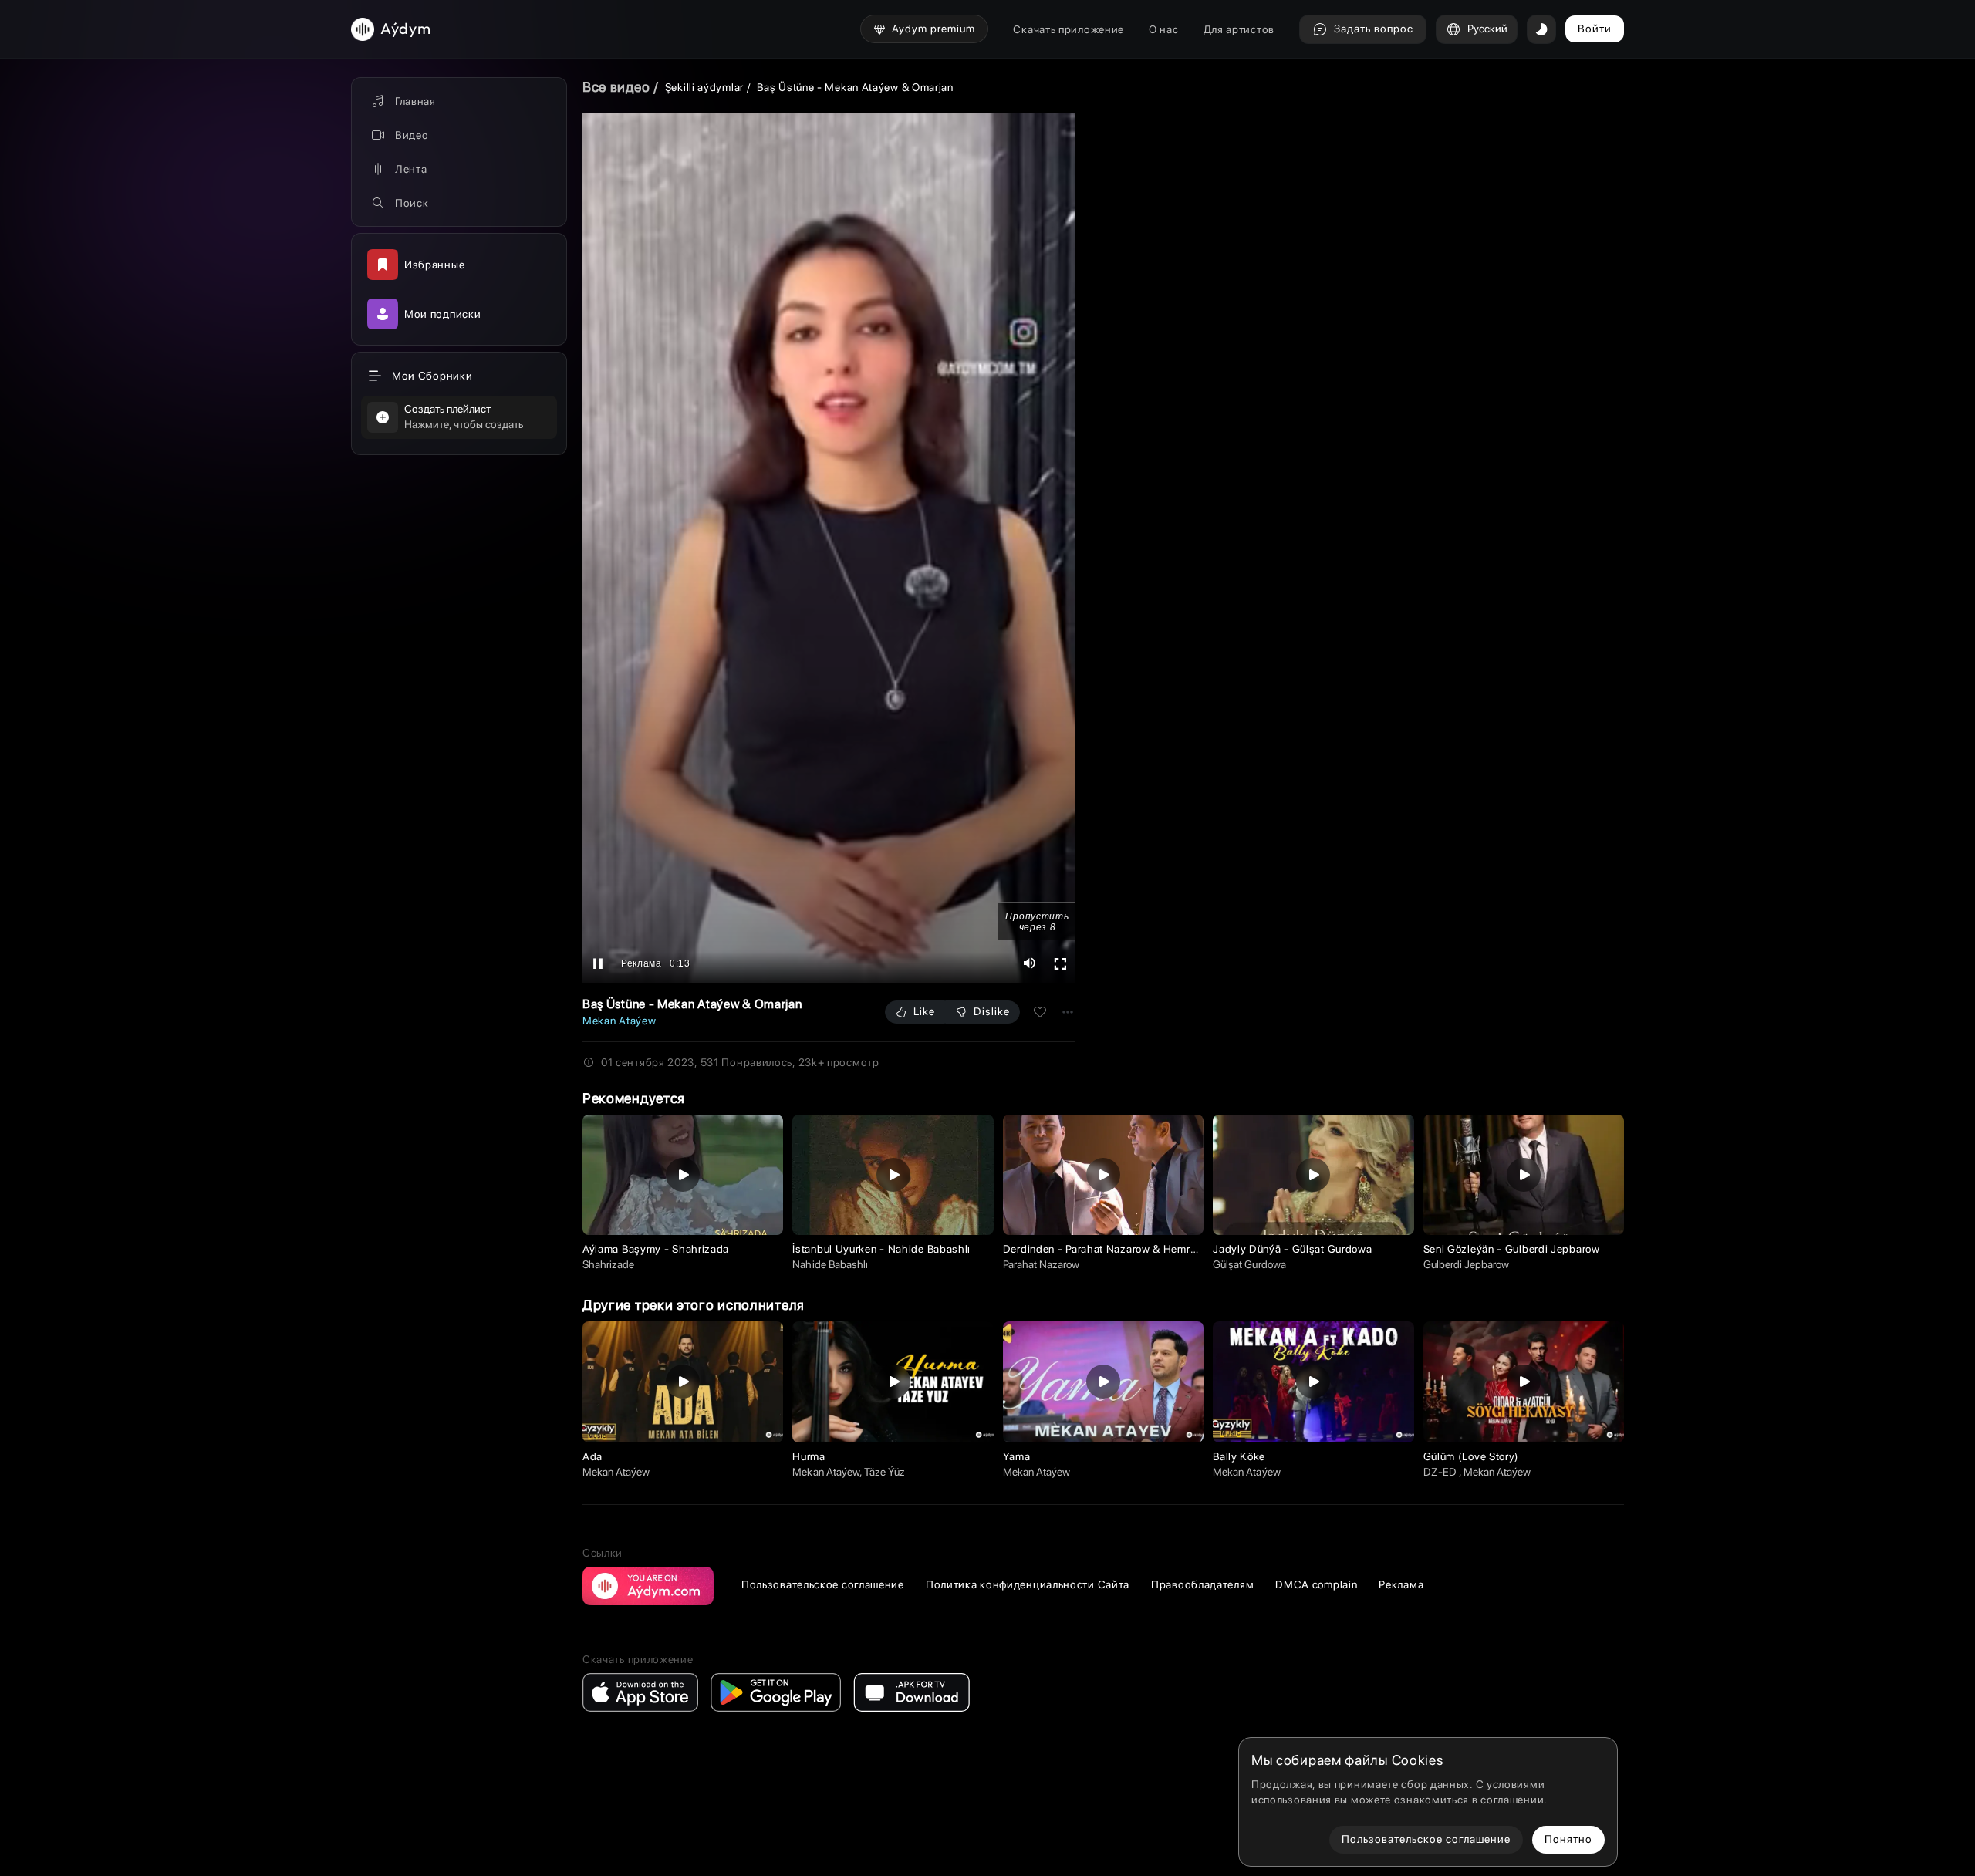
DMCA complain (1316, 1584)
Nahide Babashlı (830, 1264)
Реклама (1401, 1584)
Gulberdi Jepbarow (1467, 1264)
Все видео (616, 87)
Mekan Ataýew (619, 1021)
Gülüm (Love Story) (1472, 1456)
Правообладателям (1202, 1584)
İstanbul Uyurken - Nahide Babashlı (881, 1249)
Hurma (809, 1456)
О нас (1164, 29)
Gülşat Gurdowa (1249, 1264)
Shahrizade (608, 1264)
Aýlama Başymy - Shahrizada (656, 1249)
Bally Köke (1239, 1456)
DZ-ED (1441, 1472)
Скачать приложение (1069, 29)
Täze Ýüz (885, 1472)
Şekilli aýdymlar (704, 87)
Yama (1017, 1456)
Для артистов (1239, 29)
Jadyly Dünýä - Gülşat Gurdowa (1292, 1249)
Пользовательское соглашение (823, 1584)
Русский (1487, 29)
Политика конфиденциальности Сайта (1028, 1584)
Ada (592, 1456)
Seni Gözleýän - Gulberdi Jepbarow (1512, 1249)
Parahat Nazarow (1042, 1264)
